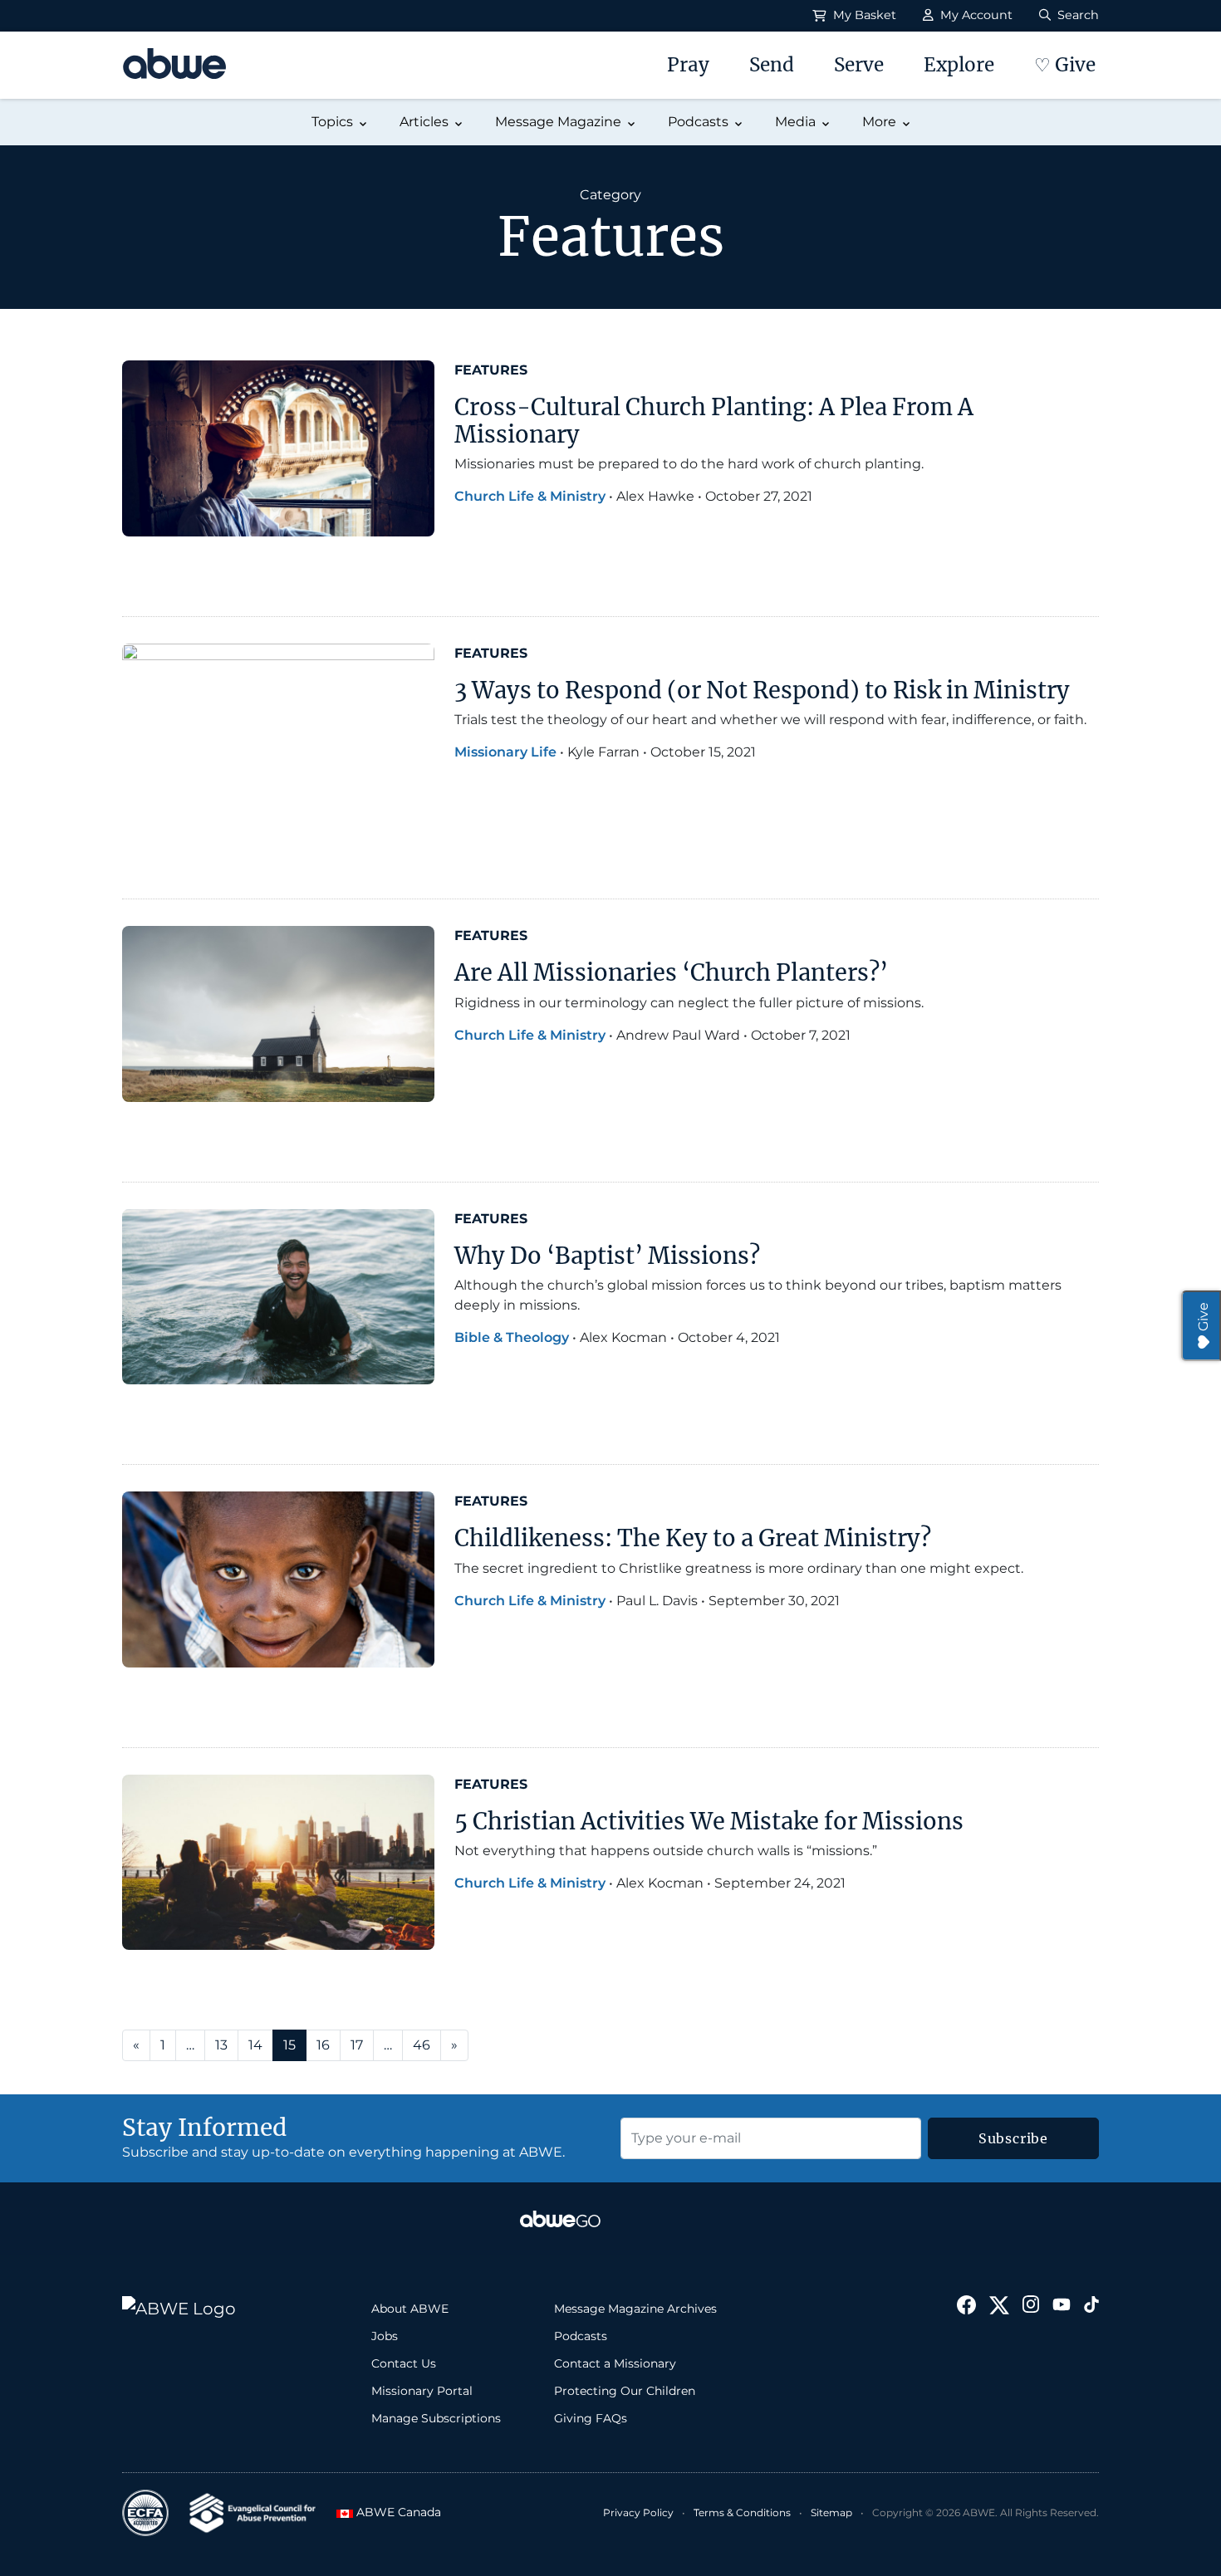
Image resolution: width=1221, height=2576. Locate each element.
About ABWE (410, 2309)
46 (422, 2045)
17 (357, 2045)
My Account (975, 15)
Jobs (385, 2336)
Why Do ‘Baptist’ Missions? (607, 1256)
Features (491, 370)
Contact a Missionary (615, 2363)
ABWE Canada (394, 2512)
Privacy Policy (638, 2512)
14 (255, 2045)
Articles (424, 122)
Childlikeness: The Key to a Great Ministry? (693, 1538)
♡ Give (1065, 65)
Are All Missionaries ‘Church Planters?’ (671, 972)
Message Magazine (558, 122)
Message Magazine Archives (635, 2309)
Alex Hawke (655, 496)
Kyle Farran (603, 752)
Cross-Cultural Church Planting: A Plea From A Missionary (714, 421)
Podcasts (698, 122)
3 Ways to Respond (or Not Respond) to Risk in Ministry (762, 690)
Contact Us (404, 2363)
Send (772, 65)
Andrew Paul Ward (678, 1035)
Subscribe (1013, 2138)
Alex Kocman (623, 1337)
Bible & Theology (512, 1337)
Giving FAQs (591, 2418)
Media (795, 122)
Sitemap (831, 2512)
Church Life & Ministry (530, 496)
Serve (859, 65)
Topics (332, 122)
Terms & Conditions (742, 2512)
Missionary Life (505, 752)
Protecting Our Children (625, 2391)
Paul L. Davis (657, 1601)
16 (323, 2045)
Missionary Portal (422, 2391)
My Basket (863, 15)
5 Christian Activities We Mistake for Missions (709, 1821)
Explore (959, 65)
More (879, 122)
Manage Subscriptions (436, 2418)
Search (1076, 15)
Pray (688, 65)
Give (1203, 1317)
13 (221, 2045)
